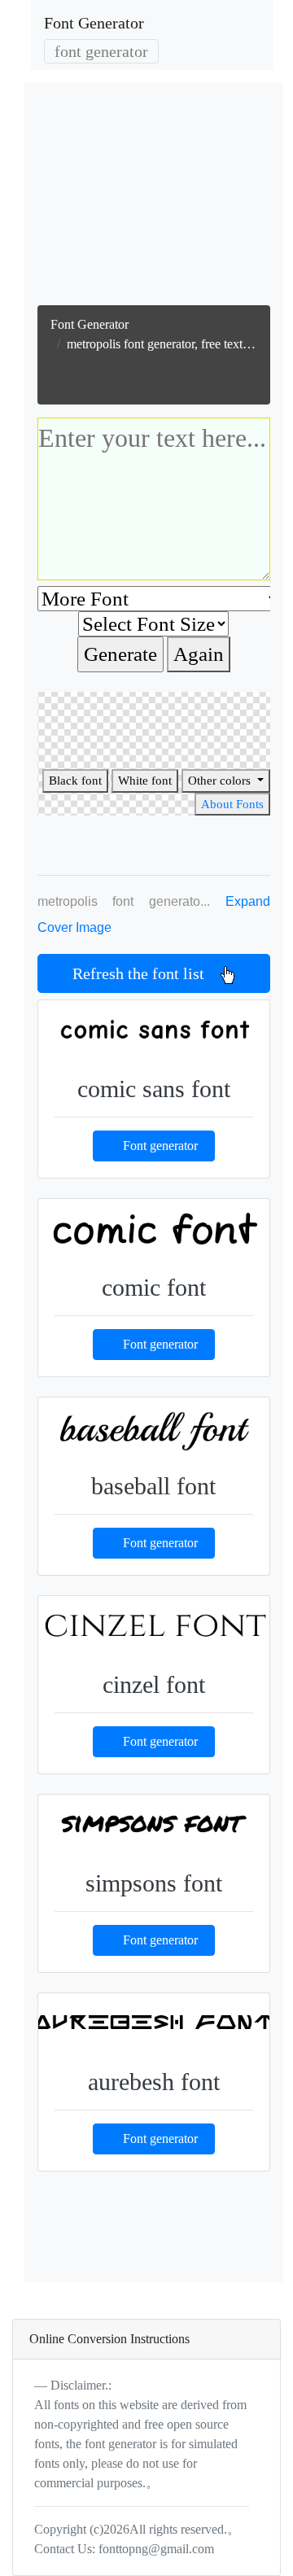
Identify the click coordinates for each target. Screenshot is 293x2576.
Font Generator (94, 23)
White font (145, 781)
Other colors (221, 781)
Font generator (160, 1146)
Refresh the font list (146, 973)
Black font (75, 781)
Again (199, 654)
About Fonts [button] (232, 804)
